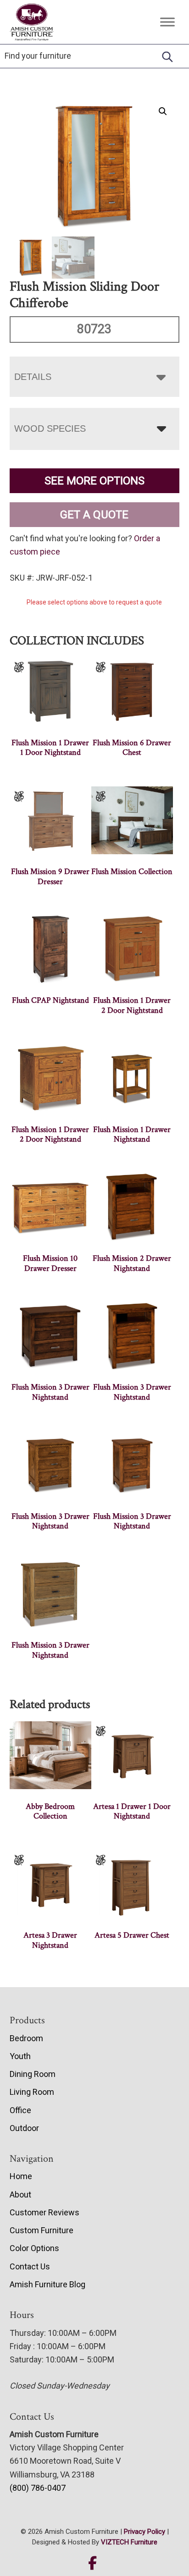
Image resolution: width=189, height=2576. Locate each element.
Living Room (32, 2092)
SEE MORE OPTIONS (94, 481)
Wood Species (50, 428)
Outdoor (24, 2128)
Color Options (34, 2248)
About (20, 2194)
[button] (163, 111)
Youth (20, 2056)
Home (21, 2176)
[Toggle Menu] (167, 22)
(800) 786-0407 (38, 2488)
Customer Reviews (44, 2212)
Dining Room (33, 2074)
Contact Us (30, 2266)
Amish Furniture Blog (47, 2284)
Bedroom (26, 2038)
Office (20, 2110)
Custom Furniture (42, 2230)
